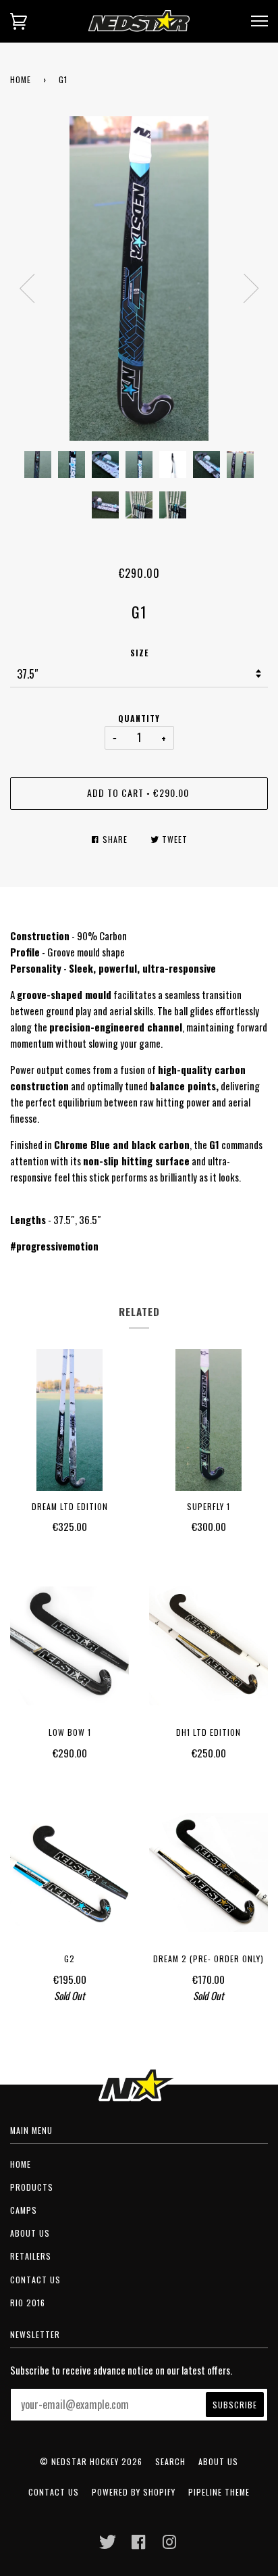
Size (139, 653)
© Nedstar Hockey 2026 (91, 2461)
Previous (27, 289)
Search (170, 2461)
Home (21, 79)
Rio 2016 (28, 2303)
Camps (24, 2210)
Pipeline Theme (219, 2492)
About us (30, 2233)
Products (32, 2187)
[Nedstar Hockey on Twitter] (108, 2545)
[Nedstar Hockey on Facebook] (139, 2545)
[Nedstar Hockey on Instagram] (170, 2545)
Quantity (139, 718)
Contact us (35, 2280)
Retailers (31, 2256)
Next (251, 289)
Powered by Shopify (134, 2492)
